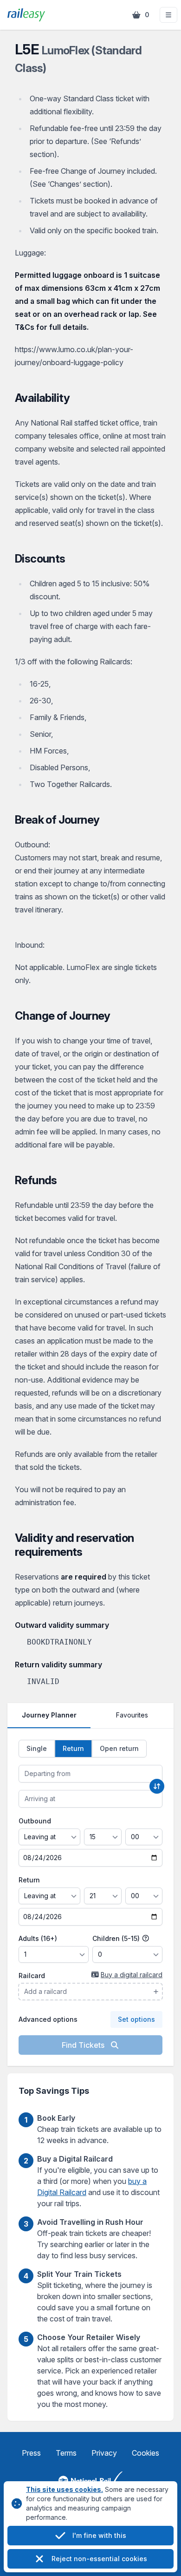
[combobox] (90, 1774)
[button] (168, 15)
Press (31, 2453)
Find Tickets (84, 2045)
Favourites (132, 1715)
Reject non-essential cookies (99, 2559)
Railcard (32, 1976)
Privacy (104, 2453)
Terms (66, 2453)
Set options (136, 2019)
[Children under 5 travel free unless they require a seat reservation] (146, 1939)
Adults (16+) (38, 1938)
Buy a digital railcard (132, 1975)
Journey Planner (49, 1715)
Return (29, 1880)
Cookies (145, 2453)
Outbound (35, 1821)
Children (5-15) (117, 1938)
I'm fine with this (99, 2535)
